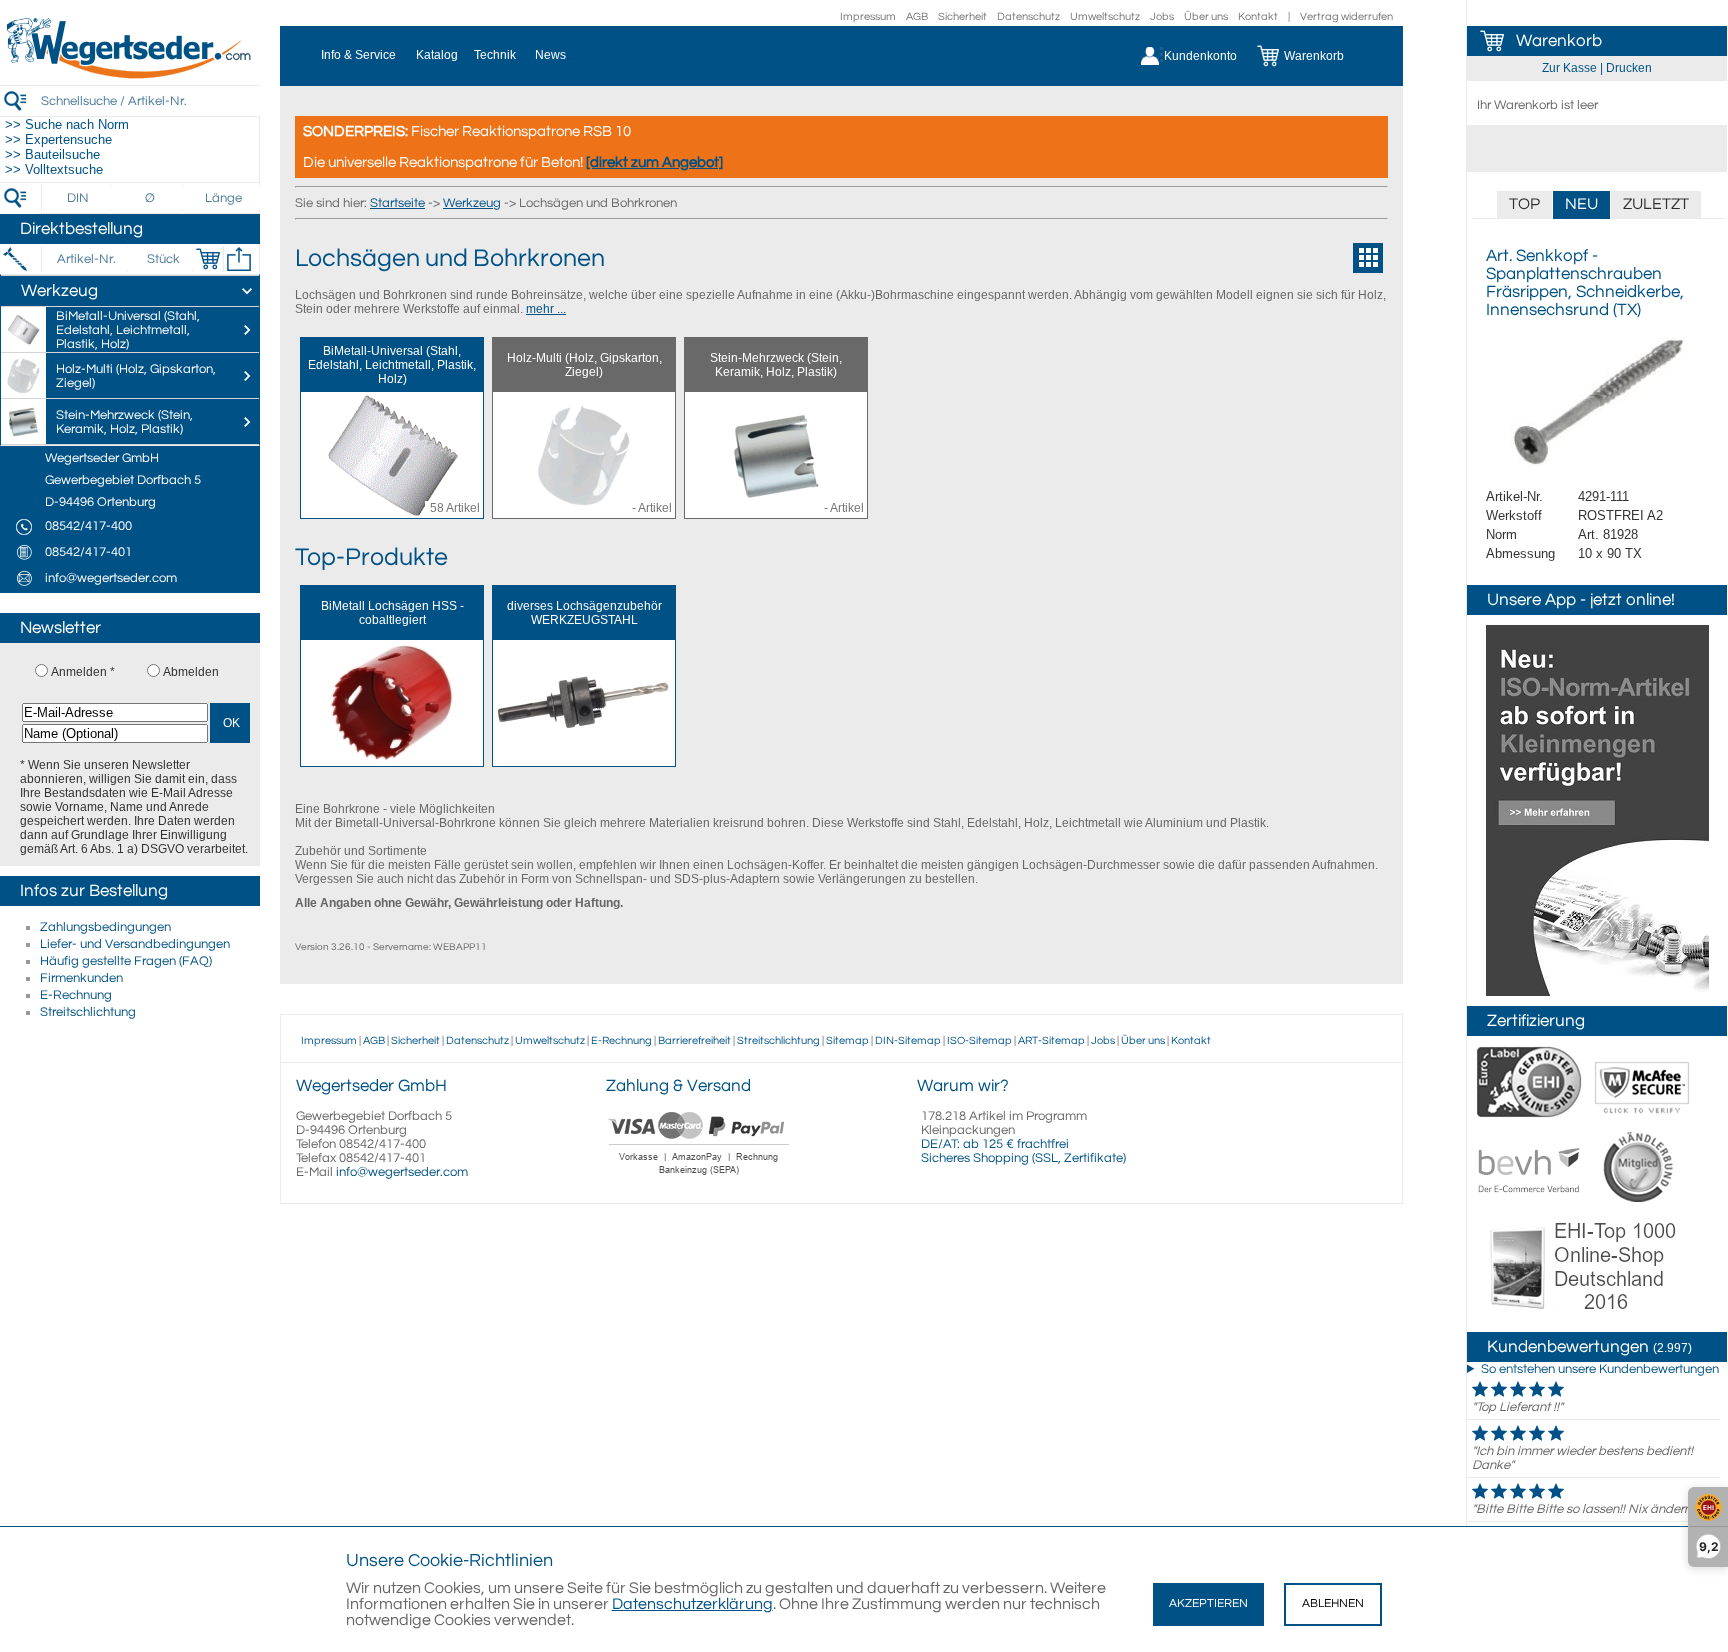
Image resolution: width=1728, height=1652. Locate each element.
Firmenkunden (81, 978)
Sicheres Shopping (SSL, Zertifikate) (1023, 1158)
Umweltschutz (1105, 16)
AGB (917, 16)
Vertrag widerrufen (1346, 16)
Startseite (397, 203)
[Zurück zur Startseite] (130, 75)
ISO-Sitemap (979, 1040)
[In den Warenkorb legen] (208, 259)
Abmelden (191, 672)
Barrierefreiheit (694, 1040)
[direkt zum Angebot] (654, 162)
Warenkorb (1559, 41)
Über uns (1206, 16)
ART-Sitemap (1051, 1040)
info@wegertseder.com (402, 1172)
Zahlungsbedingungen (105, 927)
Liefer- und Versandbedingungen (135, 944)
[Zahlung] (699, 1177)
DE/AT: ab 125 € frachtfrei (995, 1144)
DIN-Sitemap (908, 1040)
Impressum (868, 16)
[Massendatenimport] (239, 259)
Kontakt (1258, 16)
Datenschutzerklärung (692, 1604)
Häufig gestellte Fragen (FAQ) (126, 961)
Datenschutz (1028, 16)
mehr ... (546, 309)
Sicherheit (962, 16)
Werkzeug (472, 203)
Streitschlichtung (88, 1012)
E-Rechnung (76, 995)
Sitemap (847, 1040)
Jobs (1162, 16)
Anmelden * (83, 672)
